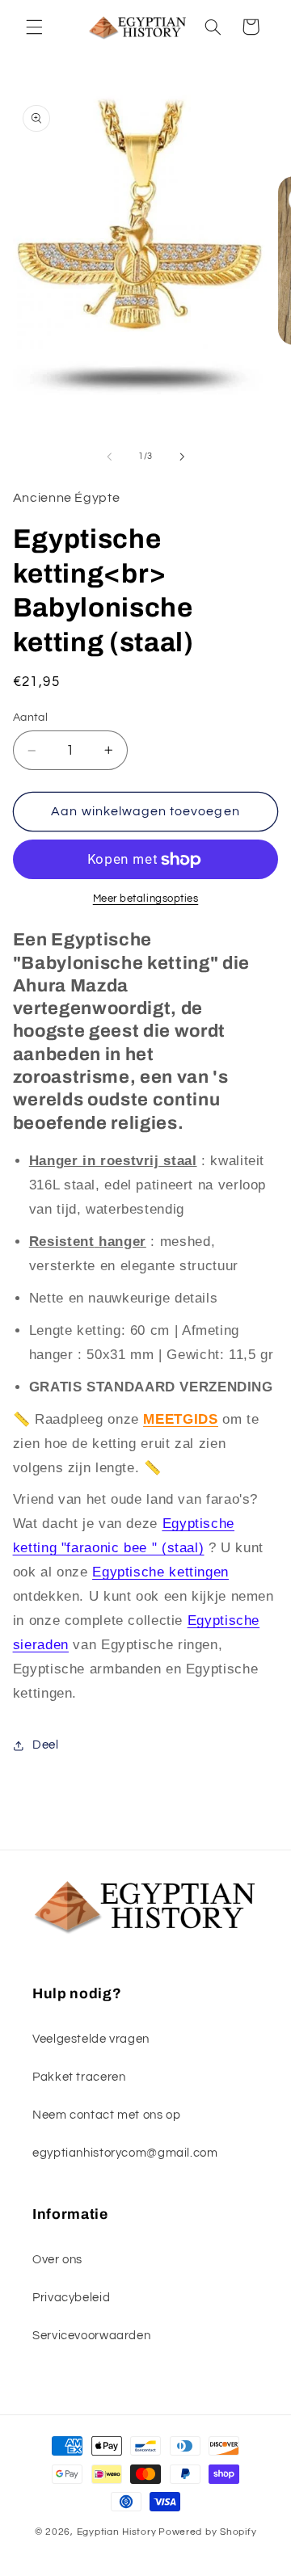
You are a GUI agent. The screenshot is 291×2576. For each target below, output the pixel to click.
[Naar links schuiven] (109, 457)
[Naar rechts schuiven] (182, 457)
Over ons (57, 2260)
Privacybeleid (71, 2298)
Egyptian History (117, 2532)
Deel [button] (46, 1745)
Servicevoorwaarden (91, 2336)
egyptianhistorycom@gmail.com (125, 2153)
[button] (34, 27)
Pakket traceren (79, 2077)
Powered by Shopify (207, 2532)
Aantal (31, 718)
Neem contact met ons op (107, 2115)
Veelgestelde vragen (91, 2039)
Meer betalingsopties (146, 899)
